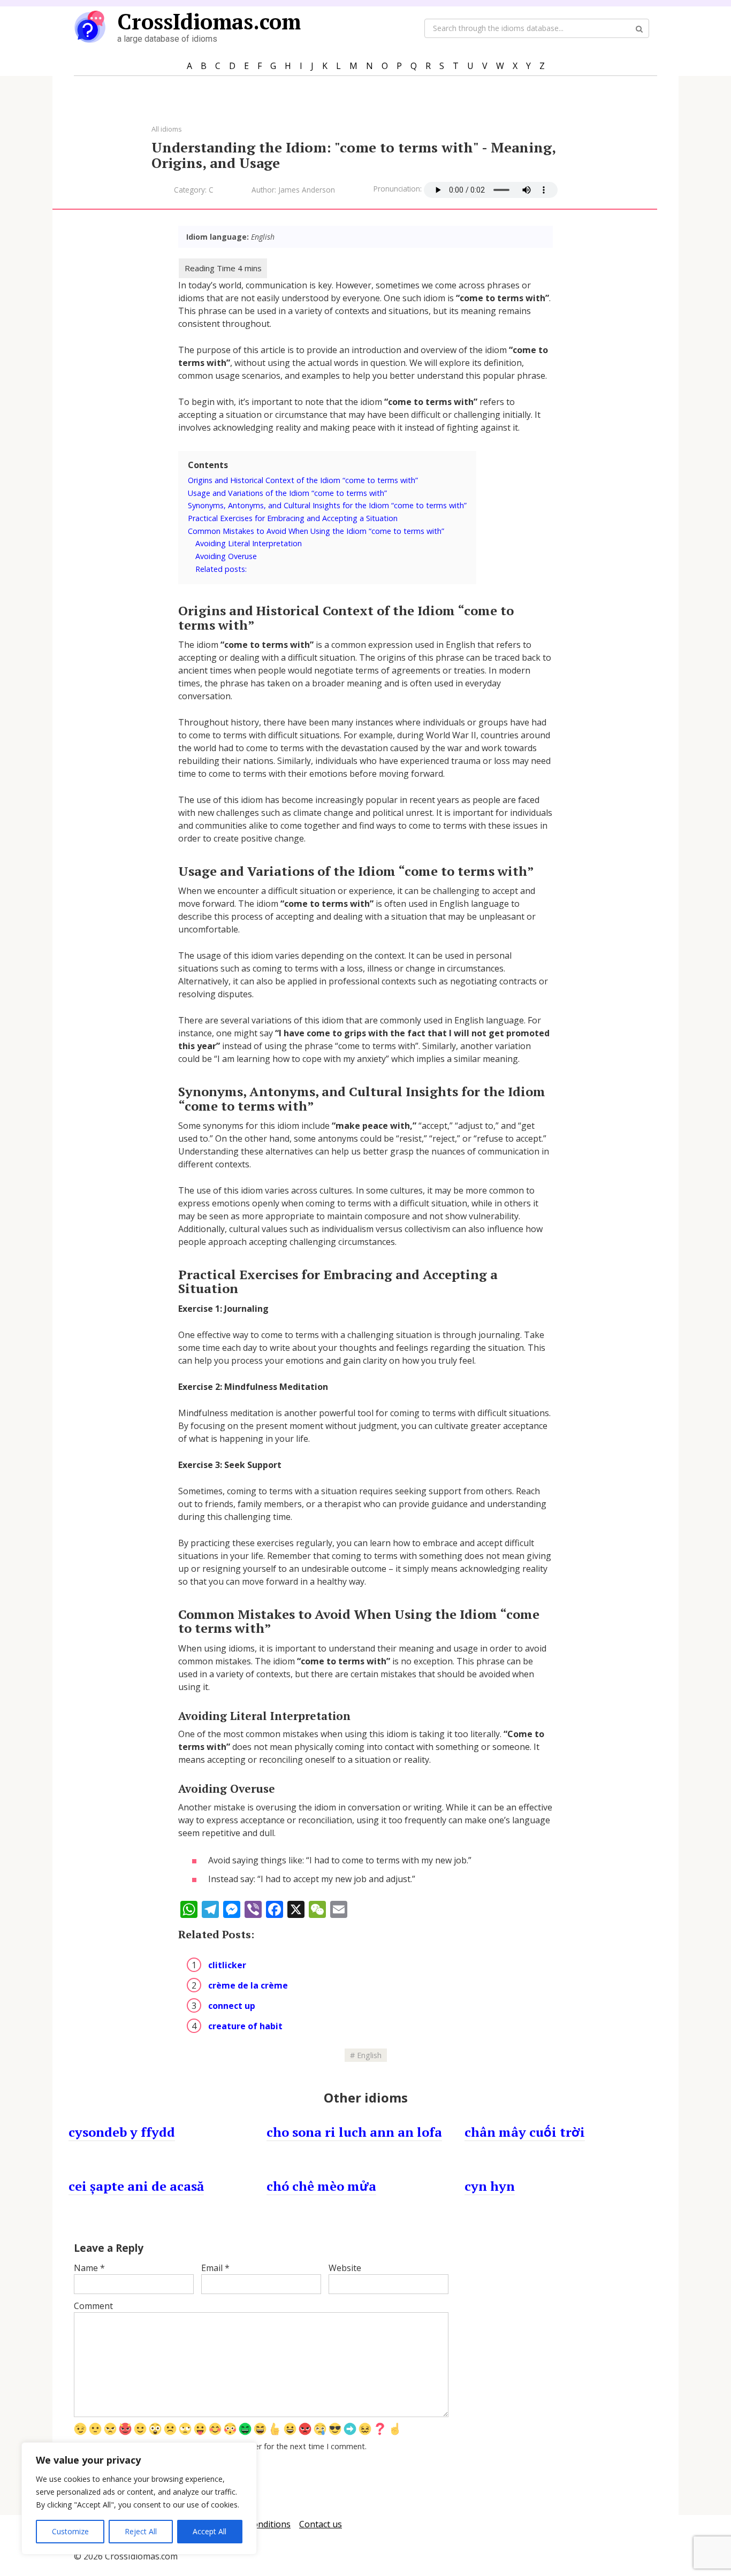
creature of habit (245, 2026)
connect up (232, 2006)
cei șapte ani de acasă (136, 2186)
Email (215, 2268)
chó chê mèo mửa (321, 2186)
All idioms (167, 129)
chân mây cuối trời (525, 2132)
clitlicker (227, 1965)
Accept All (210, 2531)
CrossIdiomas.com (209, 21)
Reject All (141, 2531)
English (369, 2055)
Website (345, 2268)
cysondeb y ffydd (122, 2132)
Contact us (321, 2524)
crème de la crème (248, 1985)
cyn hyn (490, 2186)
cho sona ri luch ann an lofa (354, 2132)
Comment (93, 2306)
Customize (70, 2531)
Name (89, 2268)
